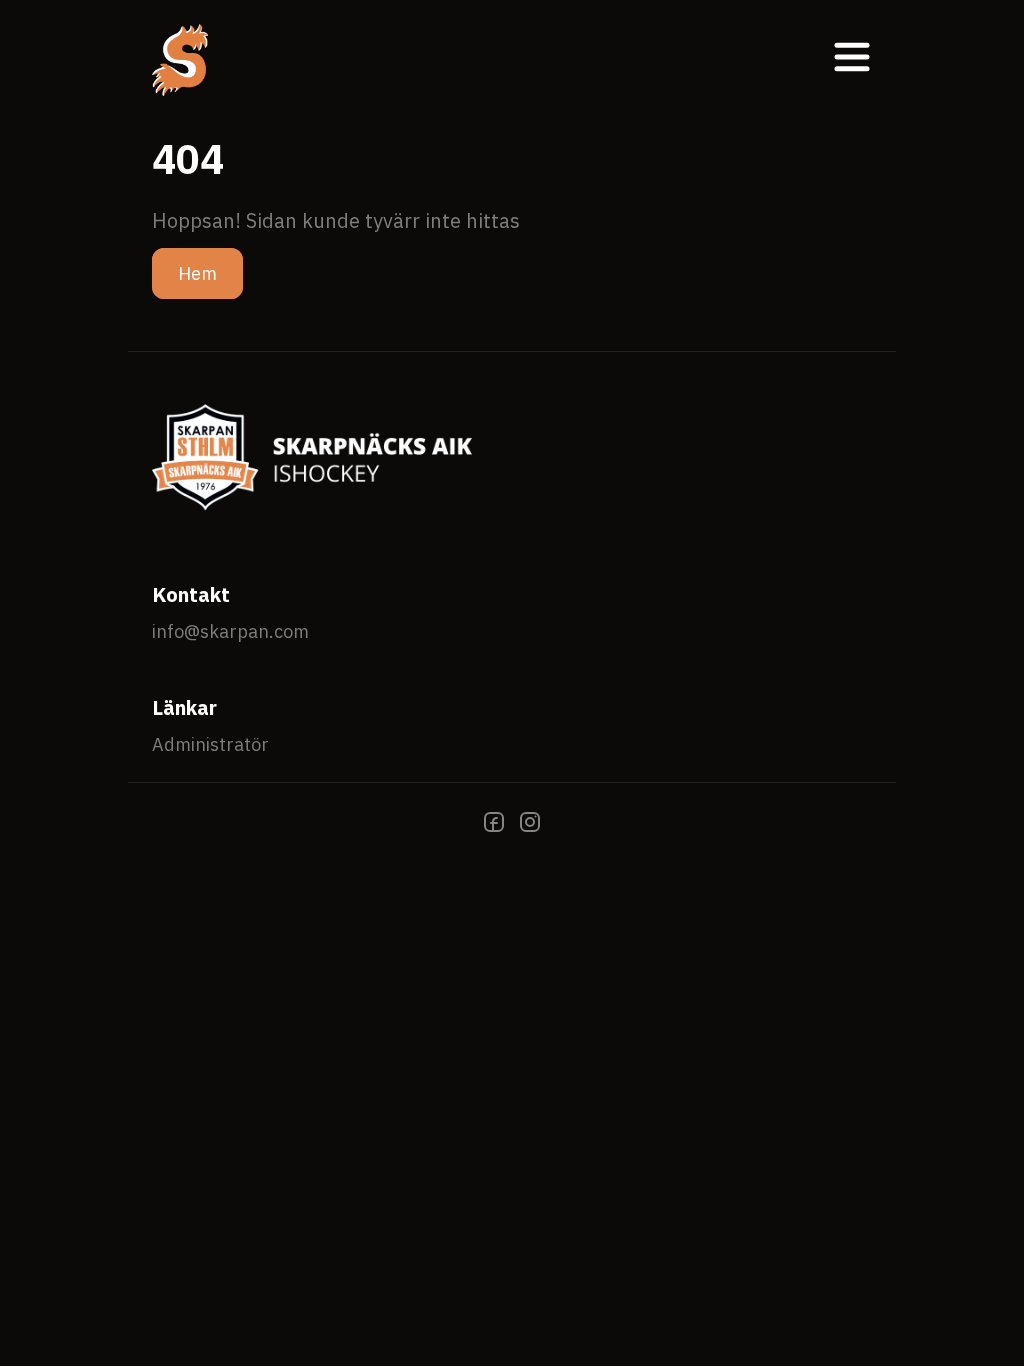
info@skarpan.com (230, 631)
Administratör (210, 744)
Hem (197, 273)
